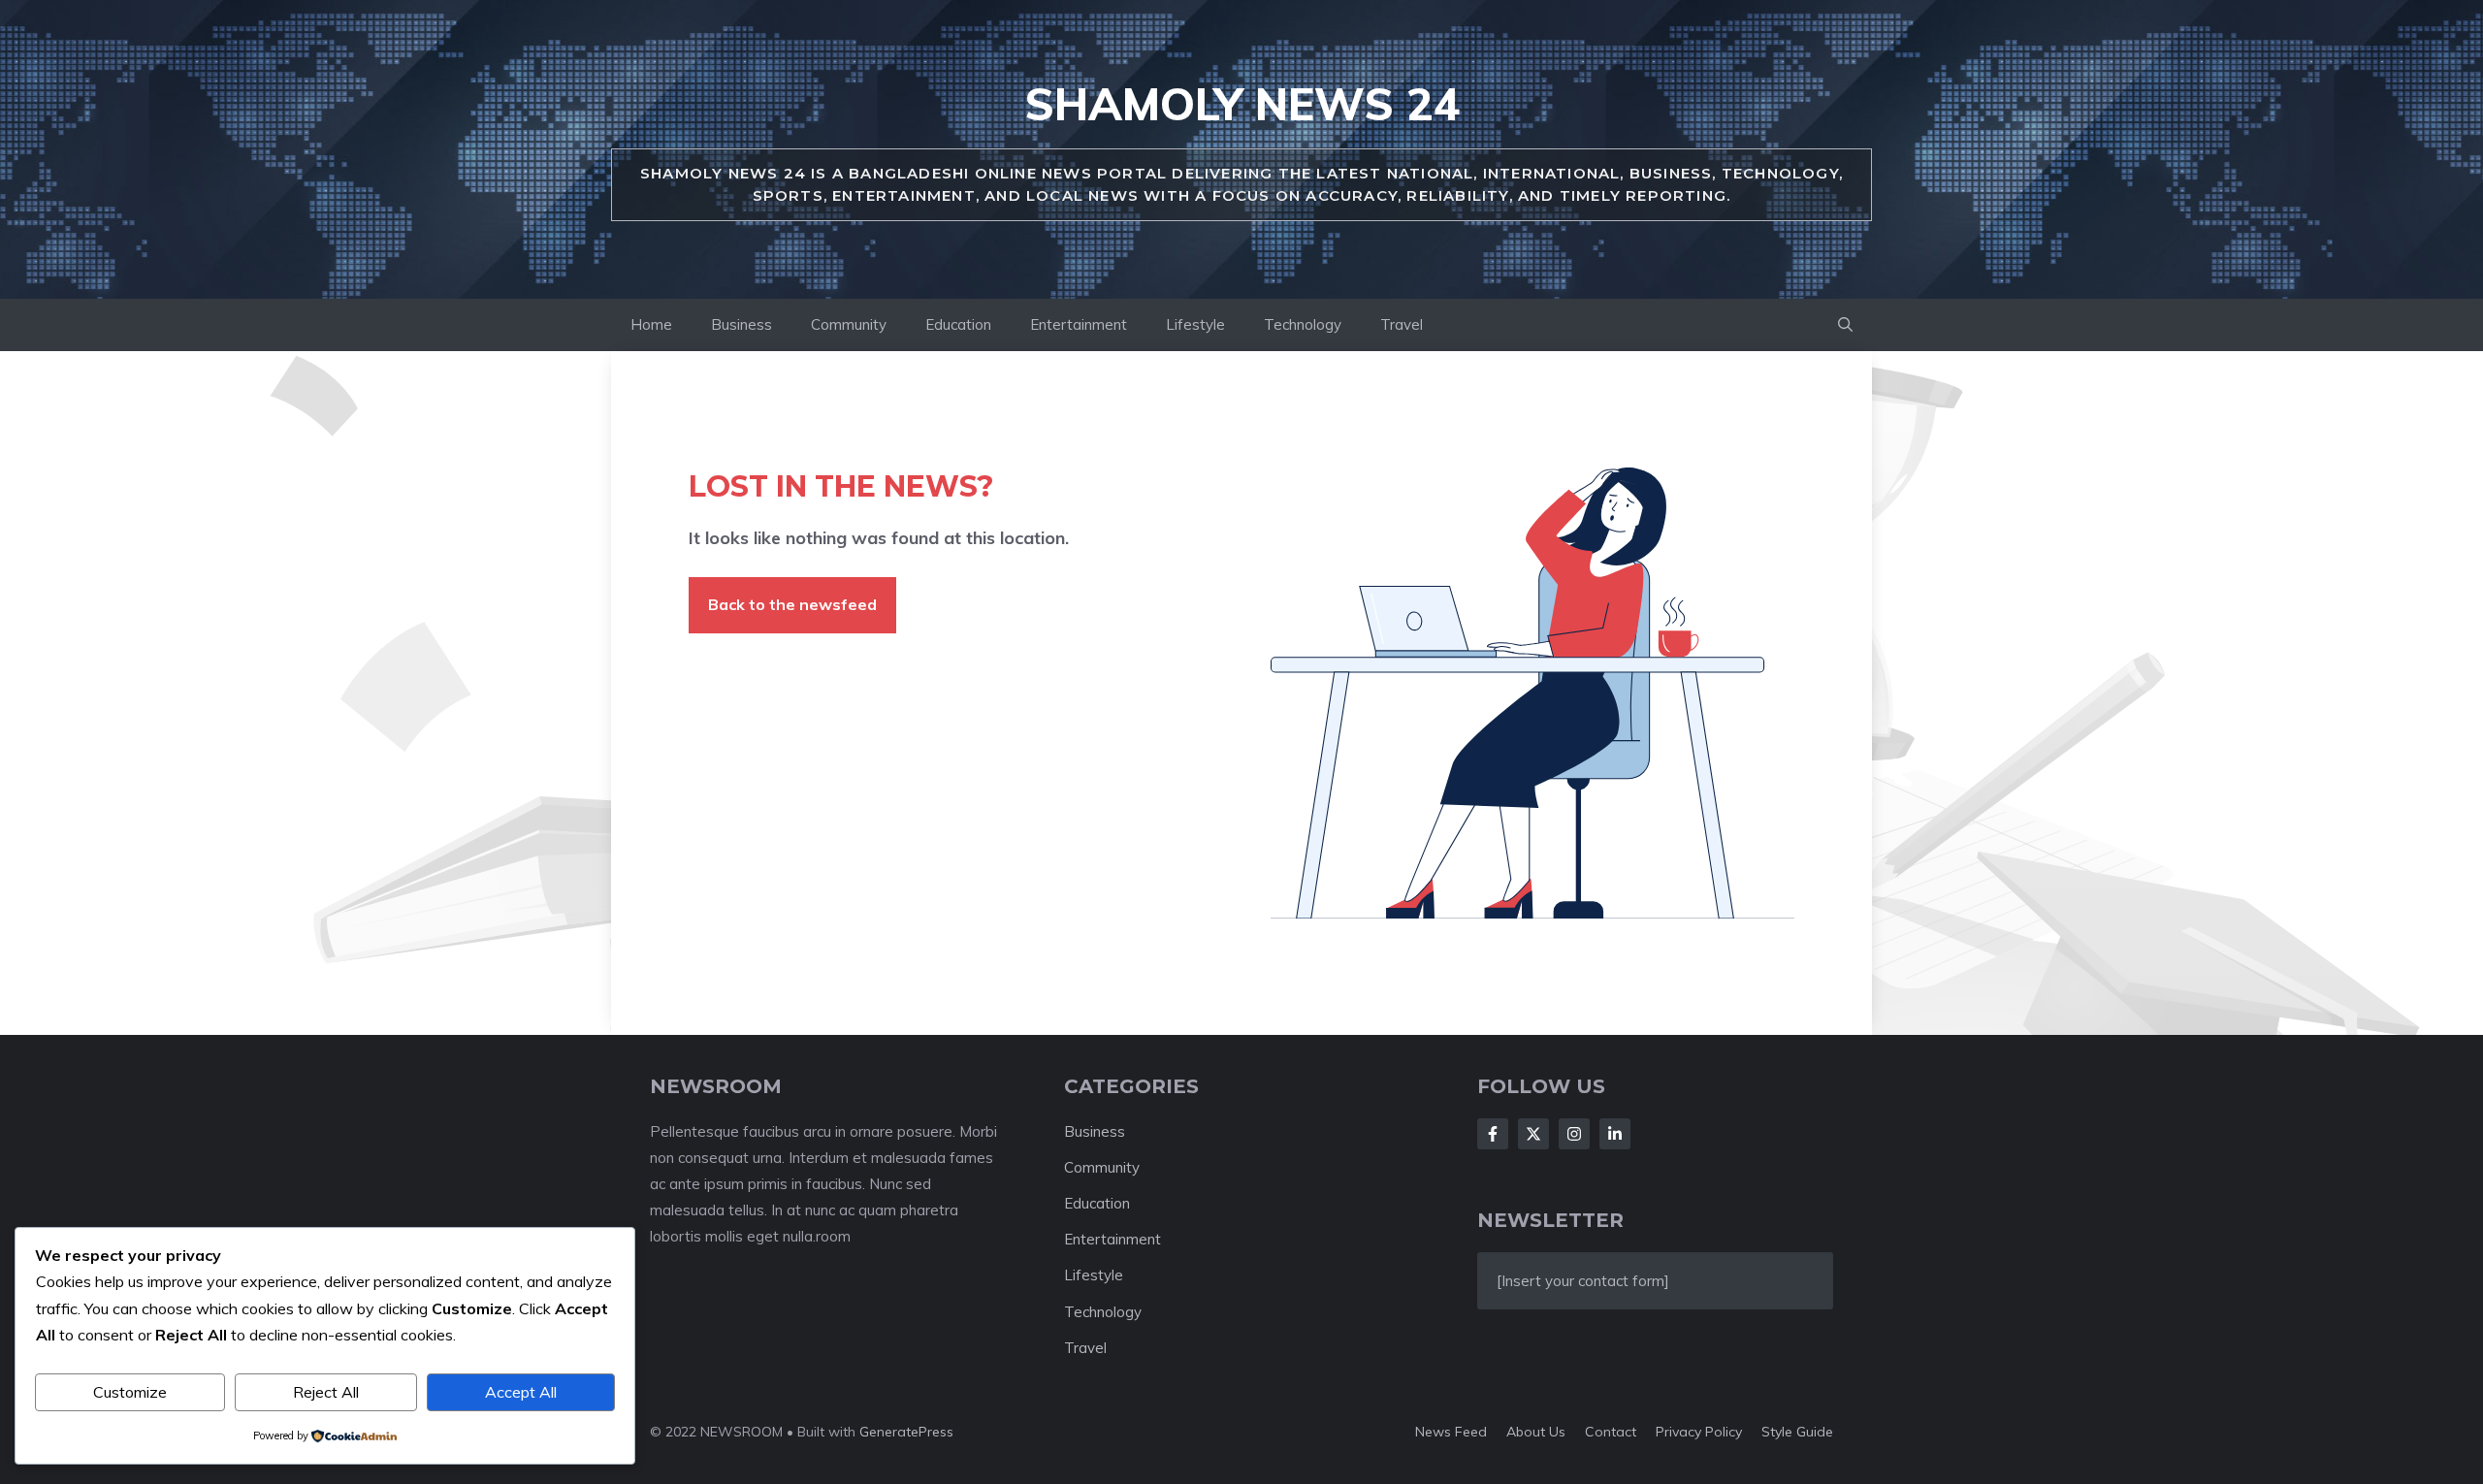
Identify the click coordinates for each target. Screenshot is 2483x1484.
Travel (1402, 324)
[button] (1845, 325)
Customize (130, 1392)
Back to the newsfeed (792, 604)
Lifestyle (1195, 324)
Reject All (326, 1392)
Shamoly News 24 (1242, 104)
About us (1536, 1432)
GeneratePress (906, 1432)
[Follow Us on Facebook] (1493, 1134)
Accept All (521, 1392)
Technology (1303, 324)
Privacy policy (1699, 1432)
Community (849, 324)
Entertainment (1079, 324)
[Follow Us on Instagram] (1574, 1134)
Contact (1611, 1432)
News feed (1451, 1432)
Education (958, 324)
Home (651, 324)
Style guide (1797, 1432)
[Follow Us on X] (1533, 1134)
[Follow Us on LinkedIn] (1615, 1134)
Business (742, 324)
